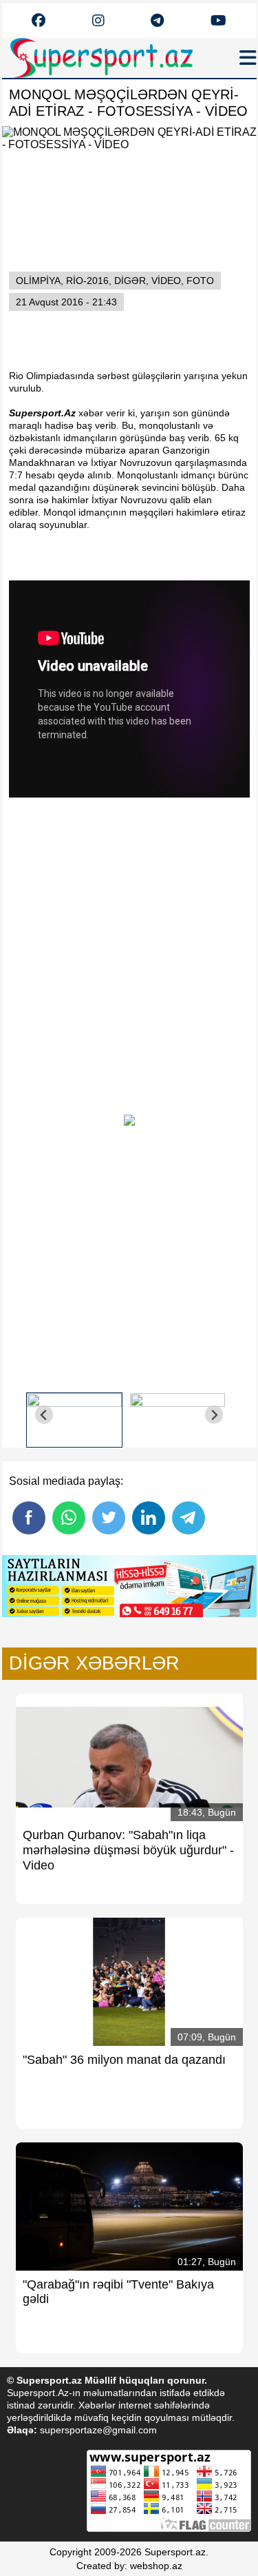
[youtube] (39, 21)
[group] (74, 1415)
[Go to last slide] (44, 1415)
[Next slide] (214, 1415)
